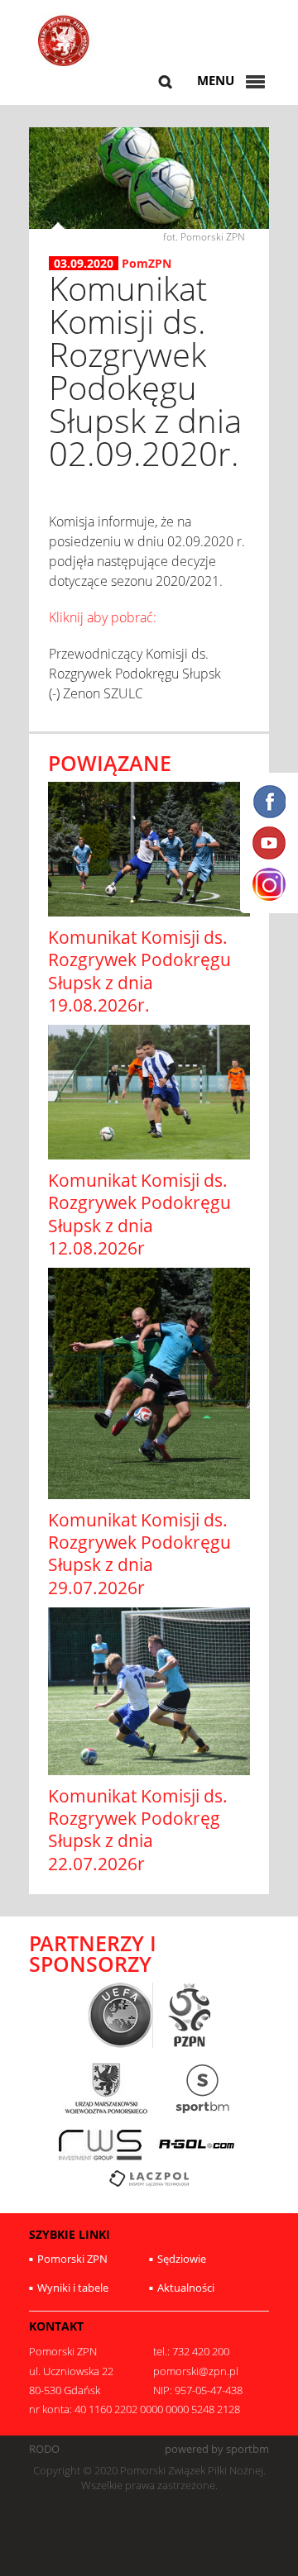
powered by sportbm (217, 2449)
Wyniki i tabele (73, 2288)
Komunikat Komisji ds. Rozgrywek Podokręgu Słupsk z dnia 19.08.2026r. (139, 971)
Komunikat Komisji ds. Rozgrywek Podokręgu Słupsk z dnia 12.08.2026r (139, 1214)
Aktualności (186, 2288)
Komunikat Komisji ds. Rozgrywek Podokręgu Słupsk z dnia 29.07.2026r (139, 1554)
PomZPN (147, 263)
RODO (44, 2449)
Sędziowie (182, 2259)
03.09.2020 (84, 264)
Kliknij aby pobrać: (103, 617)
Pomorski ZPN (72, 2259)
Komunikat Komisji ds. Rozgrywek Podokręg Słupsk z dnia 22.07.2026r (138, 1830)
